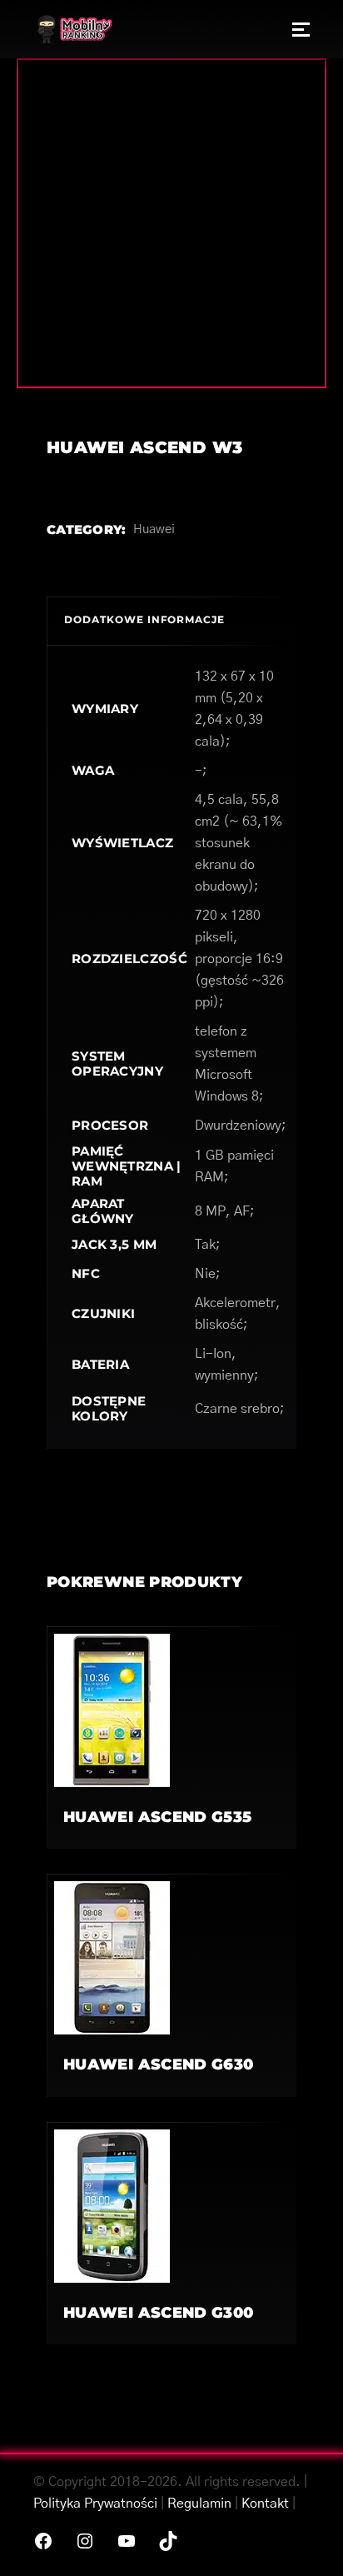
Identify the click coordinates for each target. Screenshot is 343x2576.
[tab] (171, 621)
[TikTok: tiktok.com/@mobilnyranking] (168, 2541)
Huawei (154, 529)
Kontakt (265, 2504)
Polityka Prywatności (95, 2504)
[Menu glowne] (301, 29)
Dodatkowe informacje (144, 619)
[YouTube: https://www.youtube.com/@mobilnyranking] (127, 2541)
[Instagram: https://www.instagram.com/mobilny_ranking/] (85, 2541)
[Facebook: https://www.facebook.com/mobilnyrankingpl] (43, 2541)
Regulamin (199, 2504)
